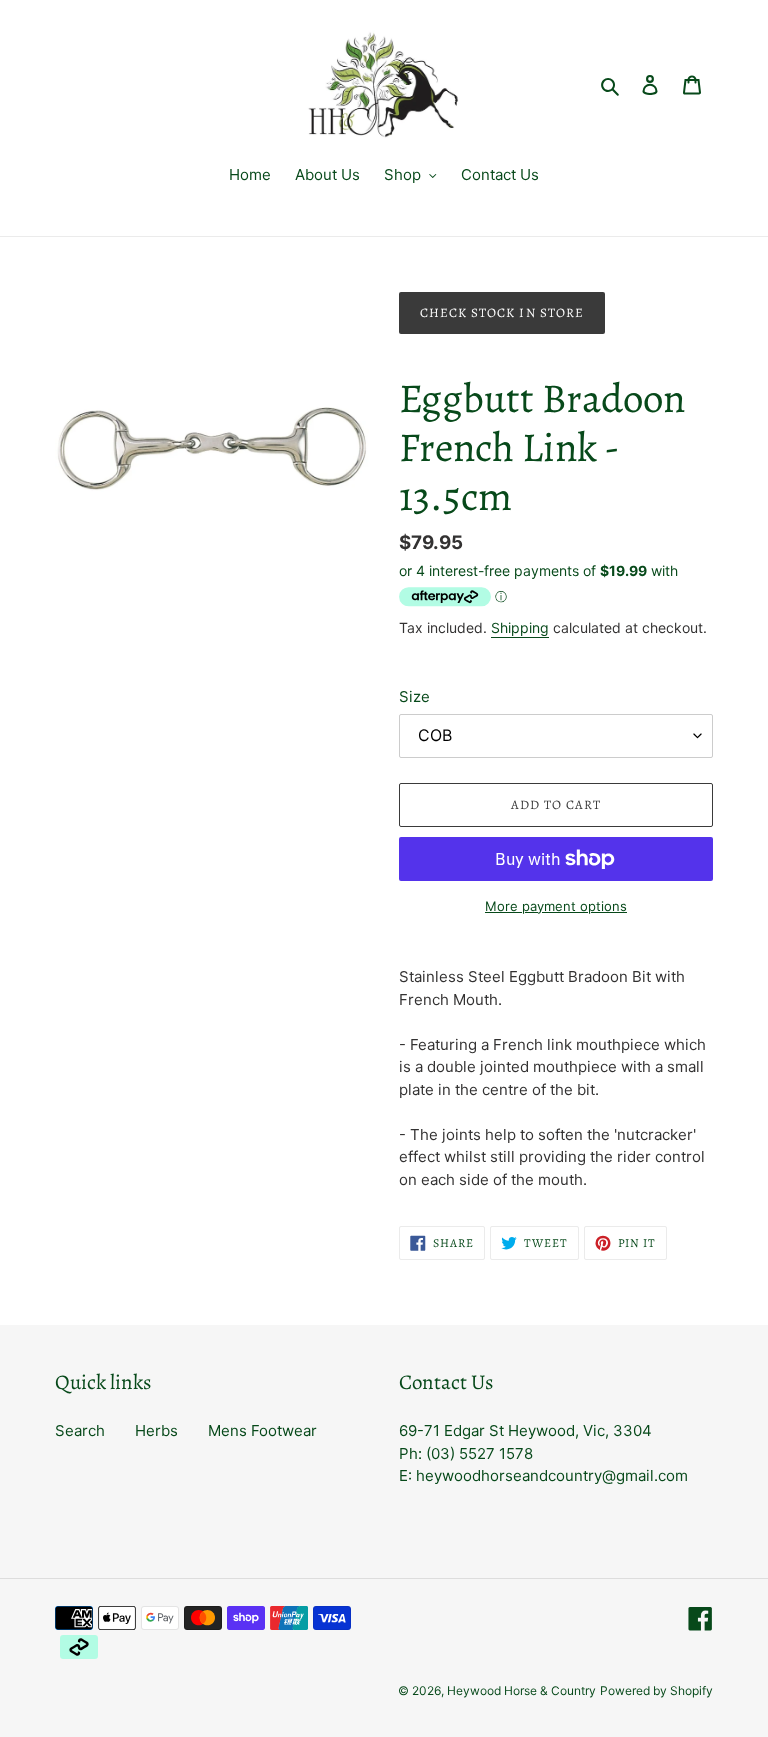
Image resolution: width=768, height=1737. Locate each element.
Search (80, 1430)
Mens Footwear (262, 1430)
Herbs (156, 1430)
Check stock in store (502, 312)
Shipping (520, 627)
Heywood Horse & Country (521, 1690)
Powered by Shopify (656, 1690)
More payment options (556, 906)
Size (414, 696)
